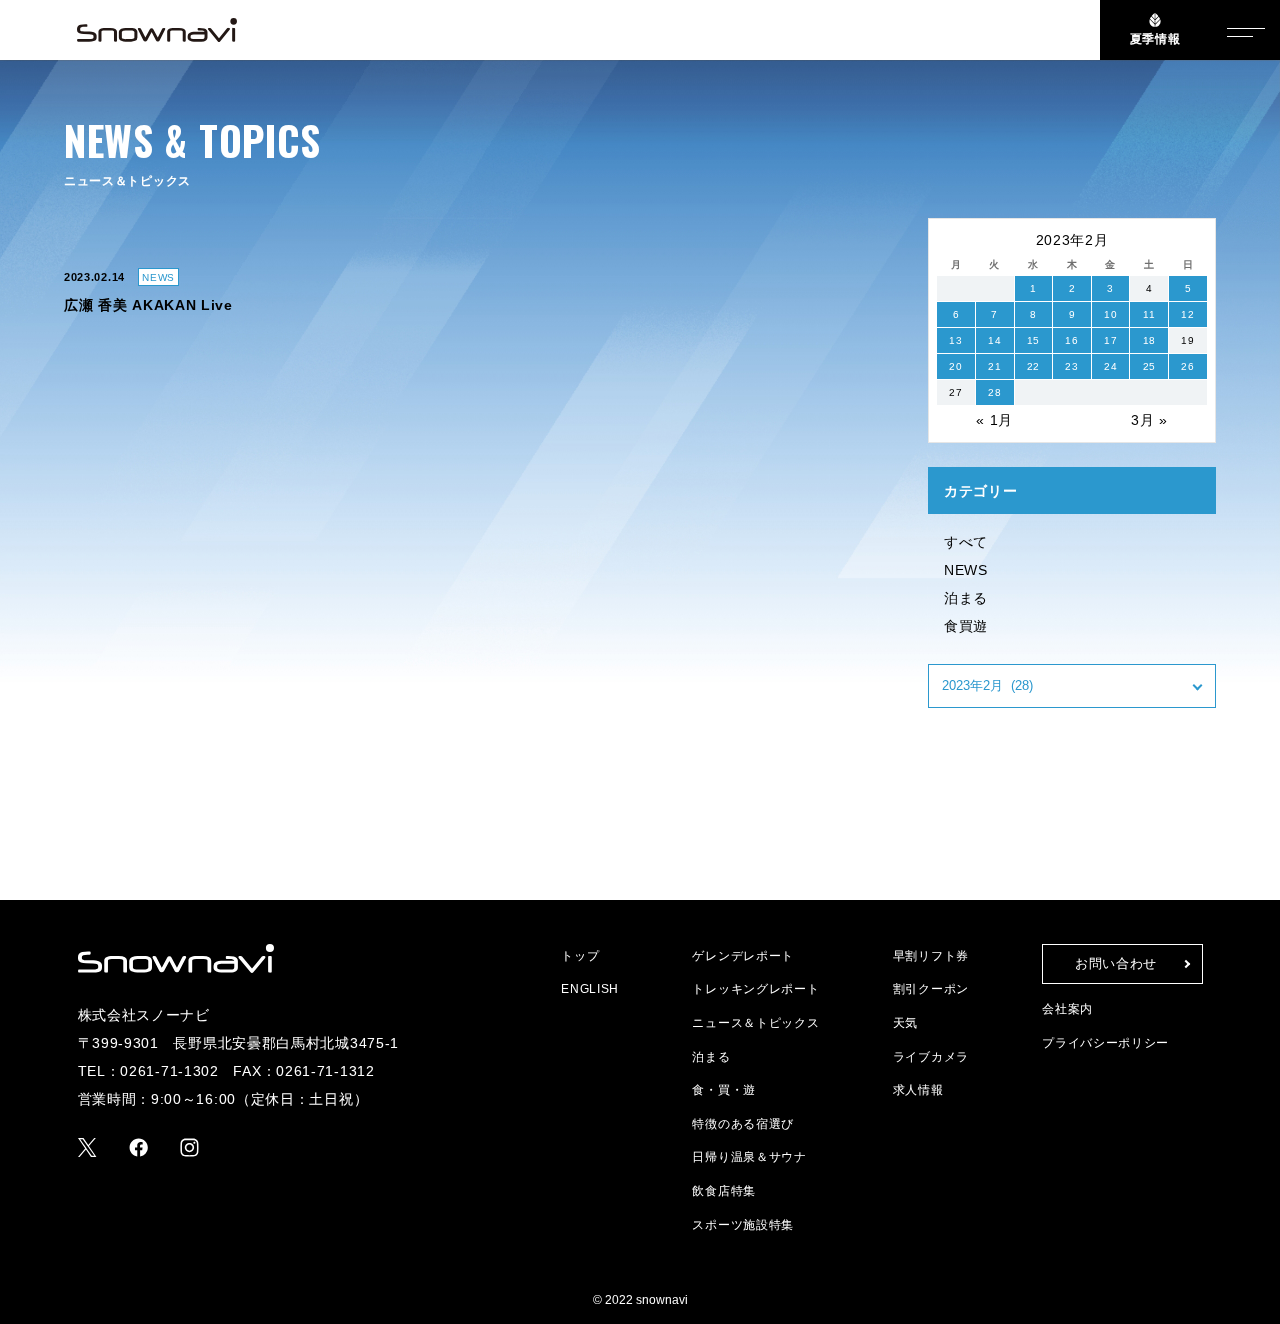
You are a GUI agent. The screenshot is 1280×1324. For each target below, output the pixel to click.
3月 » (1149, 420)
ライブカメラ (931, 1057)
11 (1149, 314)
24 (1110, 366)
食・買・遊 (724, 1090)
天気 (905, 1023)
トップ (580, 956)
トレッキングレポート (755, 989)
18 (1149, 340)
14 (994, 340)
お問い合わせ (1116, 963)
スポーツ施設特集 (743, 1225)
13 (955, 340)
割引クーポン (931, 989)
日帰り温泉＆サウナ (749, 1157)
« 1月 (994, 420)
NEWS (966, 570)
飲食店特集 (724, 1191)
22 (1033, 366)
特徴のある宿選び (743, 1124)
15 (1033, 340)
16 (1071, 340)
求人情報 (918, 1090)
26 (1187, 366)
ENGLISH (590, 989)
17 (1110, 340)
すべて (966, 542)
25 (1149, 366)
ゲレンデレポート (743, 956)
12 (1187, 314)
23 (1071, 366)
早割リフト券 (931, 956)
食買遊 (966, 626)
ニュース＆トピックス (755, 1023)
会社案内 (1067, 1009)
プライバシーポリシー (1105, 1043)
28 (994, 392)
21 (994, 366)
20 (955, 366)
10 (1110, 314)
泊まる (966, 598)
